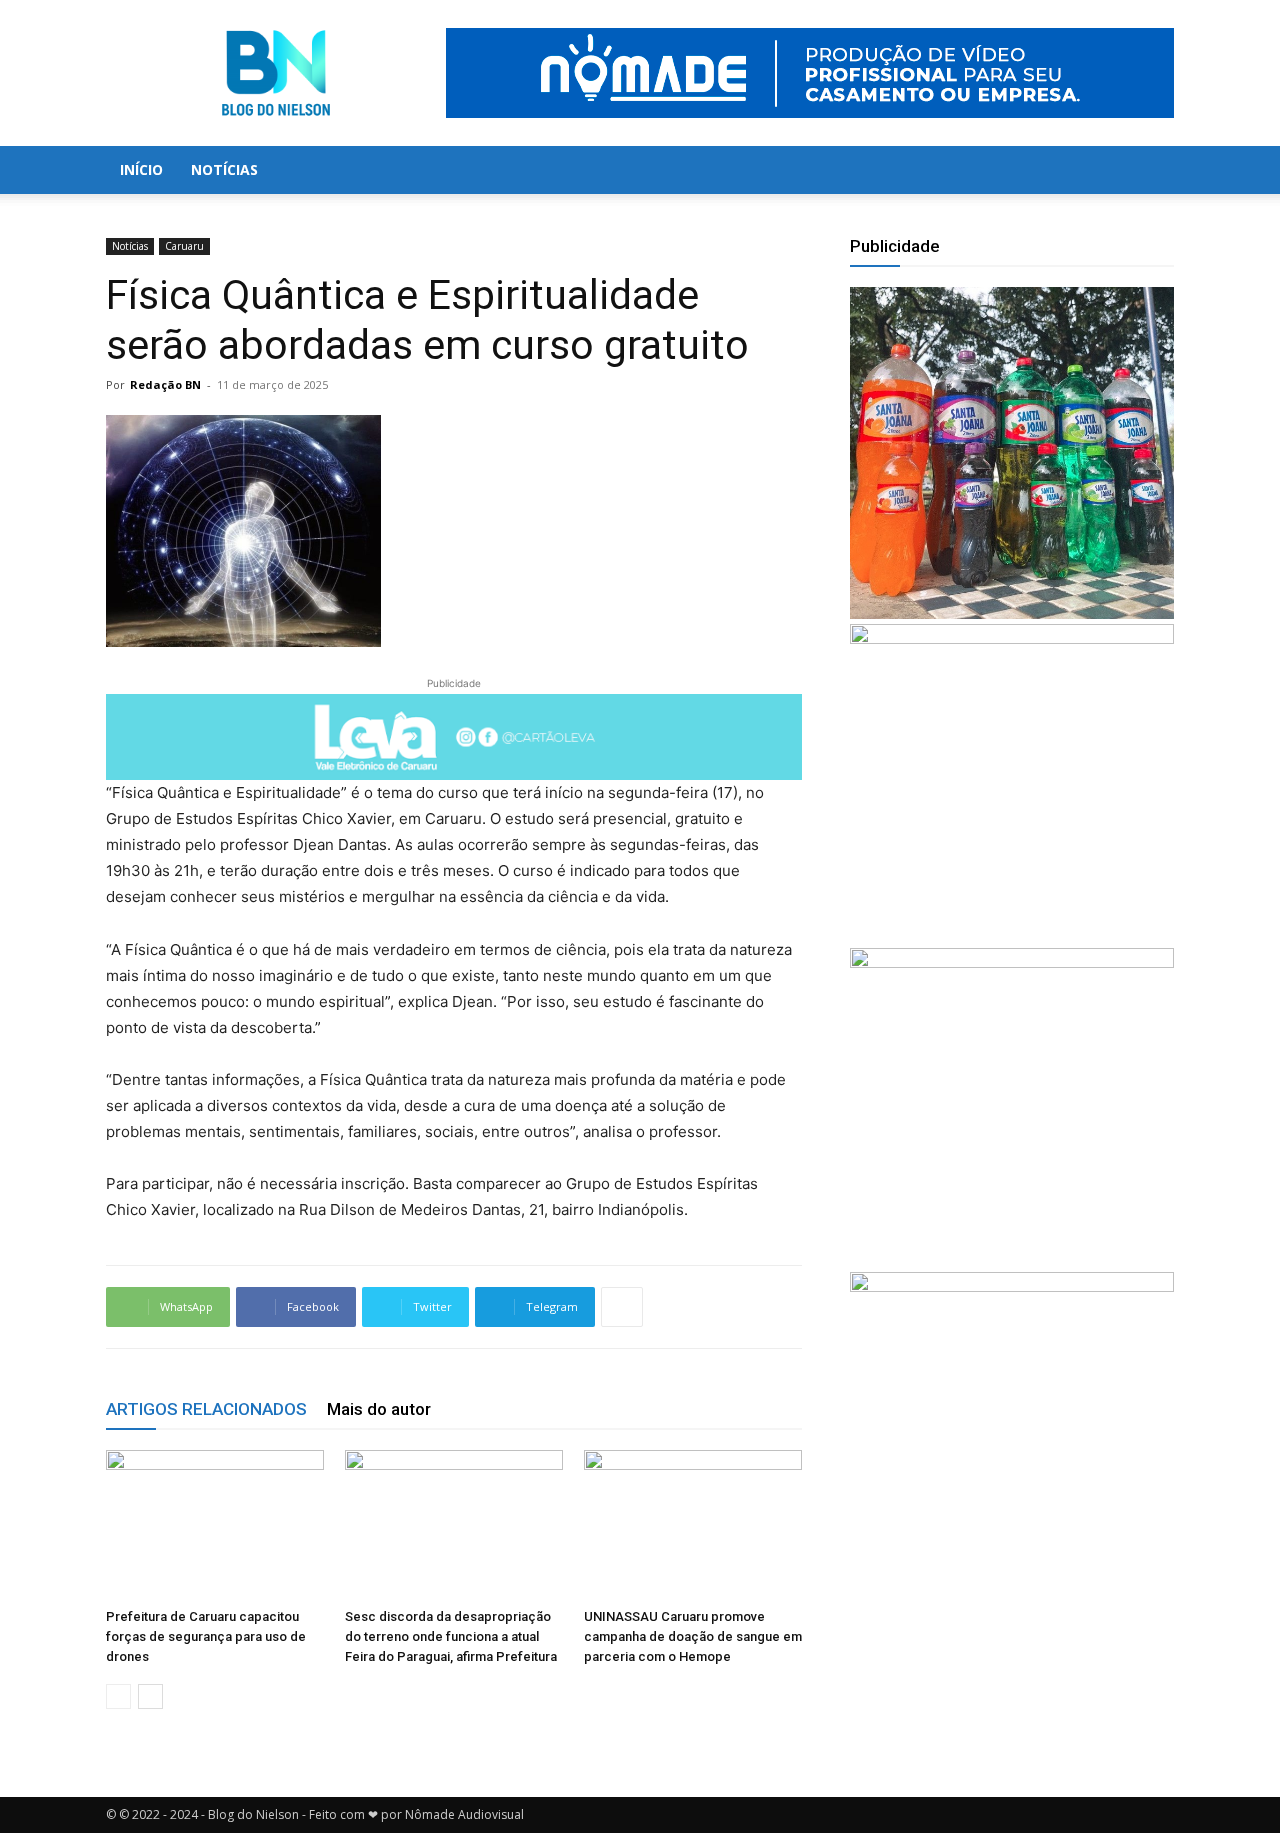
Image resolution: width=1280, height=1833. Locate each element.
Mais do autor (379, 1409)
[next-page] (150, 1696)
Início (141, 169)
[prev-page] (118, 1696)
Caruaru (184, 246)
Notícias (224, 169)
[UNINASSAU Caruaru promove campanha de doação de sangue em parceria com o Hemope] (693, 1525)
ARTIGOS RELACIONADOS (206, 1409)
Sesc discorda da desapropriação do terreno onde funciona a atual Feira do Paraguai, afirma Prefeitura (451, 1636)
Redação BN (165, 384)
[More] (622, 1307)
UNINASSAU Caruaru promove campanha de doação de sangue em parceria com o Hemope (693, 1636)
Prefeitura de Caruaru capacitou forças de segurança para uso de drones (206, 1636)
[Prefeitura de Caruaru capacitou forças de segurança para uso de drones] (215, 1525)
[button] (1150, 171)
